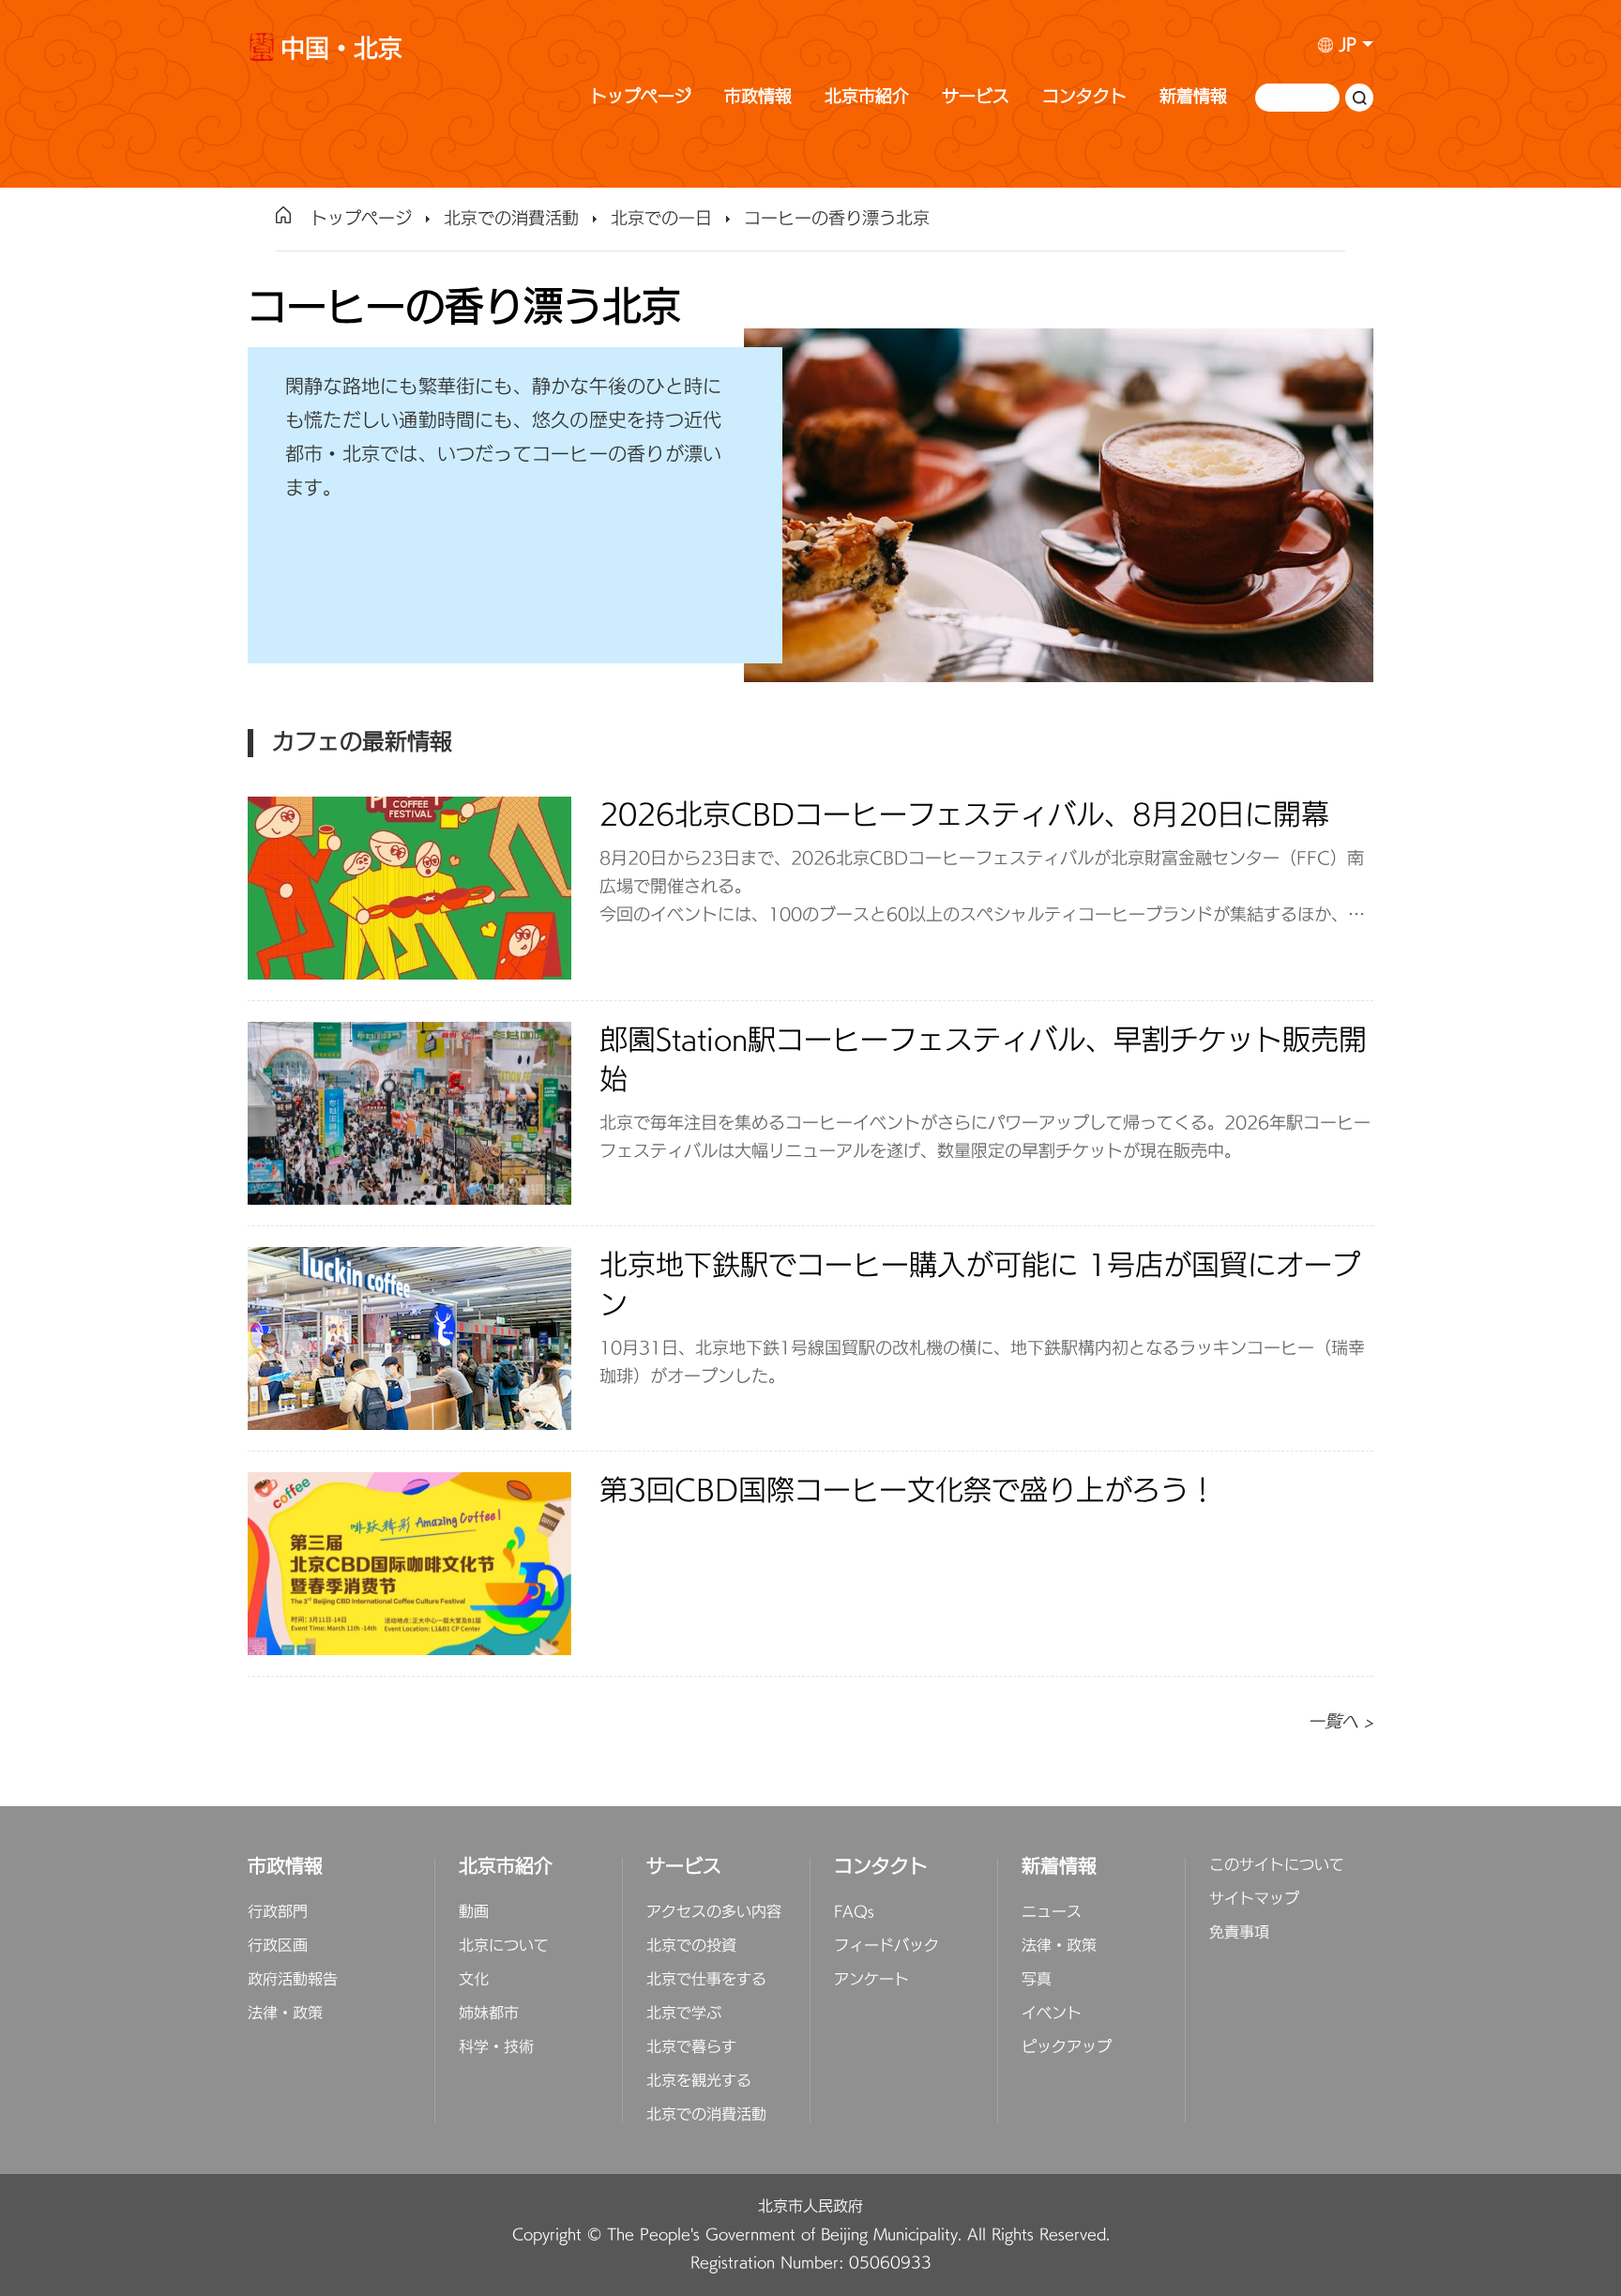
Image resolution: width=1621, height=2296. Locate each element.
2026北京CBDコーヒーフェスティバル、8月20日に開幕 (964, 816)
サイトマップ (1254, 1899)
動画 (474, 1912)
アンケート (871, 1980)
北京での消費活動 (511, 219)
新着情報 (1193, 97)
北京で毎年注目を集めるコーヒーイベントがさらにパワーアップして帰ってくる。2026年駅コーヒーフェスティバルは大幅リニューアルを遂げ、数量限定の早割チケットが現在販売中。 (985, 1138)
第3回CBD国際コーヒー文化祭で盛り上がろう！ (908, 1491)
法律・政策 (285, 2014)
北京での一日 (661, 219)
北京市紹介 (867, 97)
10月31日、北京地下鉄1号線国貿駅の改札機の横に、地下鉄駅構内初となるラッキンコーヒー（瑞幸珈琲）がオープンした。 (982, 1363)
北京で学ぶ (684, 2014)
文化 (474, 1980)
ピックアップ (1067, 2047)
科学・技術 (496, 2047)
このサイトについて (1277, 1865)
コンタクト (1084, 97)
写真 (1037, 1980)
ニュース (1052, 1912)
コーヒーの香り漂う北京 (837, 219)
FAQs (854, 1912)
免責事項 (1239, 1933)
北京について (504, 1946)
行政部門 (278, 1912)
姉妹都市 (489, 2014)
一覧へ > (1341, 1722)
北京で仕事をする (706, 1980)
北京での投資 (691, 1946)
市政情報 (758, 97)
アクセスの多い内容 (714, 1912)
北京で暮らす (691, 2047)
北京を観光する (699, 2081)
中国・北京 (341, 52)
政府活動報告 (293, 1980)
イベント (1052, 2014)
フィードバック (886, 1946)
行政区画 (278, 1946)
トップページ (641, 97)
